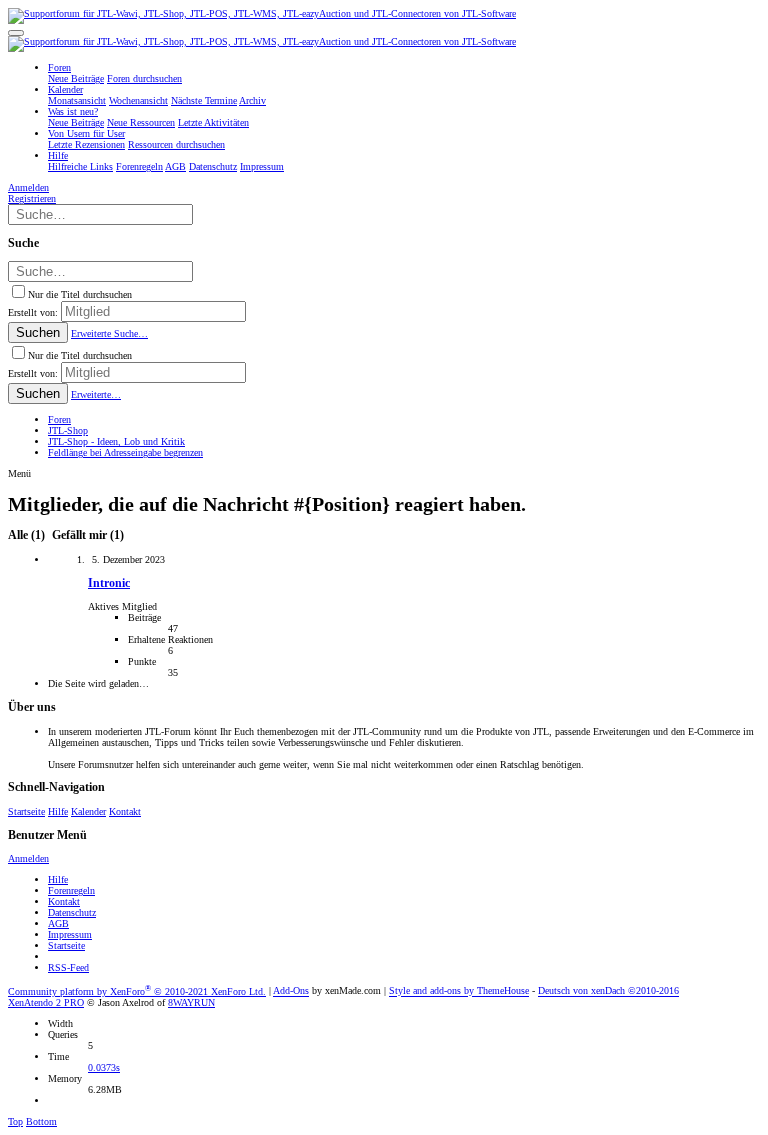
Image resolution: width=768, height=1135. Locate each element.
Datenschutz (72, 912)
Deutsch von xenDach (608, 991)
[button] (16, 33)
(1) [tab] (28, 535)
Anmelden (28, 858)
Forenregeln (71, 890)
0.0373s (104, 1067)
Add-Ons (291, 991)
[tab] (86, 535)
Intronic (109, 583)
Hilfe (58, 811)
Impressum (70, 934)
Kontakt (125, 811)
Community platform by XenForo (137, 991)
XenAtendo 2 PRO (46, 1002)
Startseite (26, 811)
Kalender (88, 811)
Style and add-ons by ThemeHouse (459, 991)
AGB (58, 923)
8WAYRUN (191, 1002)
